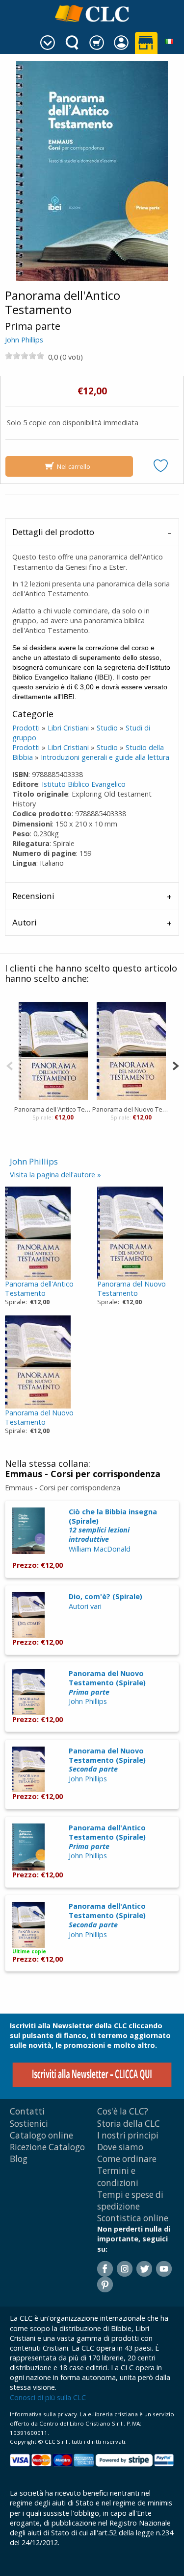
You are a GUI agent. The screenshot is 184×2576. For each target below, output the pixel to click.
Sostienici (29, 2124)
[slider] (25, 356)
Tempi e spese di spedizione (130, 2200)
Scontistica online (133, 2218)
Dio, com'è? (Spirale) (105, 1596)
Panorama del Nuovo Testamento (131, 1109)
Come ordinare (127, 2159)
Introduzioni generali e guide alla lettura (105, 757)
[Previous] (10, 1065)
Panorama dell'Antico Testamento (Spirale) (107, 1837)
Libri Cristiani (68, 728)
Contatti (27, 2111)
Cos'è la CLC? (123, 2111)
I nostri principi (128, 2135)
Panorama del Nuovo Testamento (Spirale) (107, 1682)
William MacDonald (100, 1549)
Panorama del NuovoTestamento (131, 1288)
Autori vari (85, 1606)
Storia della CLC (129, 2124)
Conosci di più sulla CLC (48, 2397)
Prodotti (26, 728)
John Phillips (24, 340)
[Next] (175, 1065)
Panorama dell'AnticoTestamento (39, 1288)
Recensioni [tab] (33, 896)
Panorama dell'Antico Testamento (53, 1109)
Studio (107, 728)
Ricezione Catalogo (47, 2147)
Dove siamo (120, 2147)
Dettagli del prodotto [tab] (53, 532)
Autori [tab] (25, 922)
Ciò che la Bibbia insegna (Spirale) (113, 1525)
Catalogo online (41, 2135)
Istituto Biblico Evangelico (84, 784)
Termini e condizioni (118, 2176)
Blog (19, 2159)
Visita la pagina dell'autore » (55, 1175)
